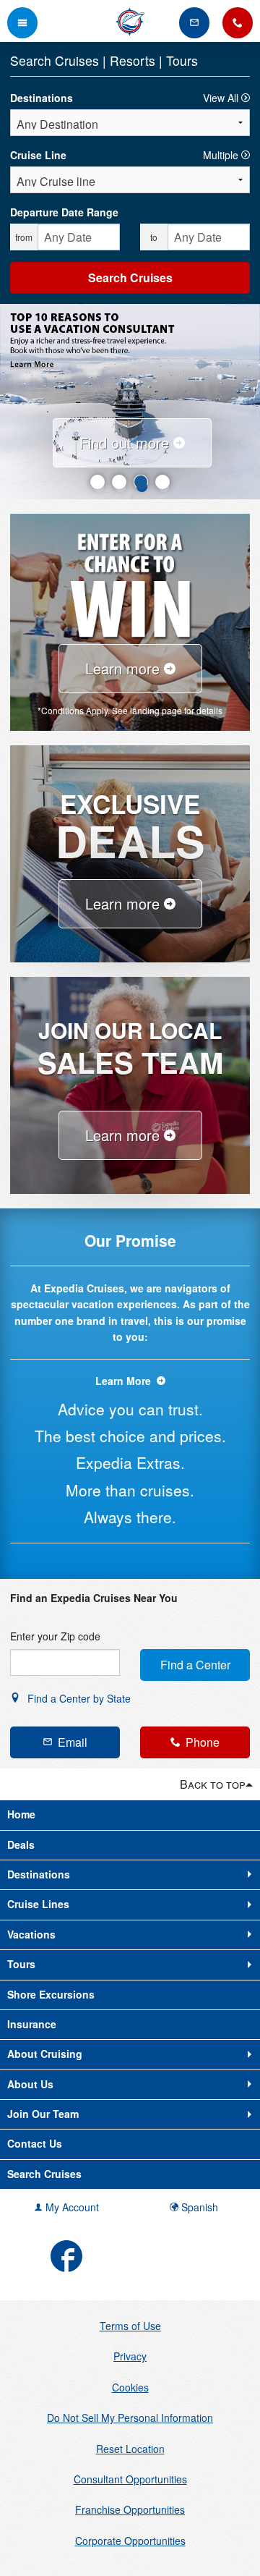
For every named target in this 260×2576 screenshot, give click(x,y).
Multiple (222, 155)
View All (222, 98)
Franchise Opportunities (130, 2509)
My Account (71, 2207)
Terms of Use (130, 2326)
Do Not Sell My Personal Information (130, 2418)
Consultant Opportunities (130, 2479)
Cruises (79, 60)
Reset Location (130, 2449)
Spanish (198, 2207)
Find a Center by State (78, 1698)
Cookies (130, 2387)
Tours (182, 60)
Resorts (134, 60)
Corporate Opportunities (130, 2541)
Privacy (130, 2356)
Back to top (213, 1784)
